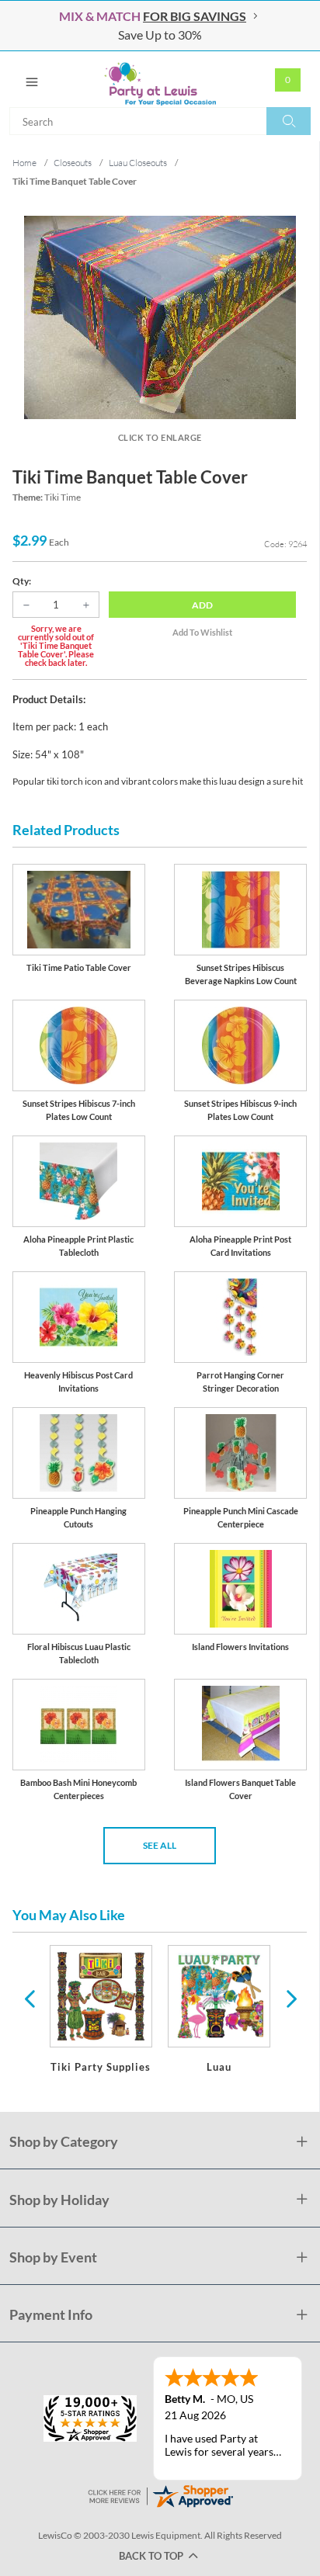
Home (24, 163)
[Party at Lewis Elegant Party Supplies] (160, 79)
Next (290, 1998)
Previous (30, 1998)
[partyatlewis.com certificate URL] (160, 2494)
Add (202, 605)
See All (160, 1845)
